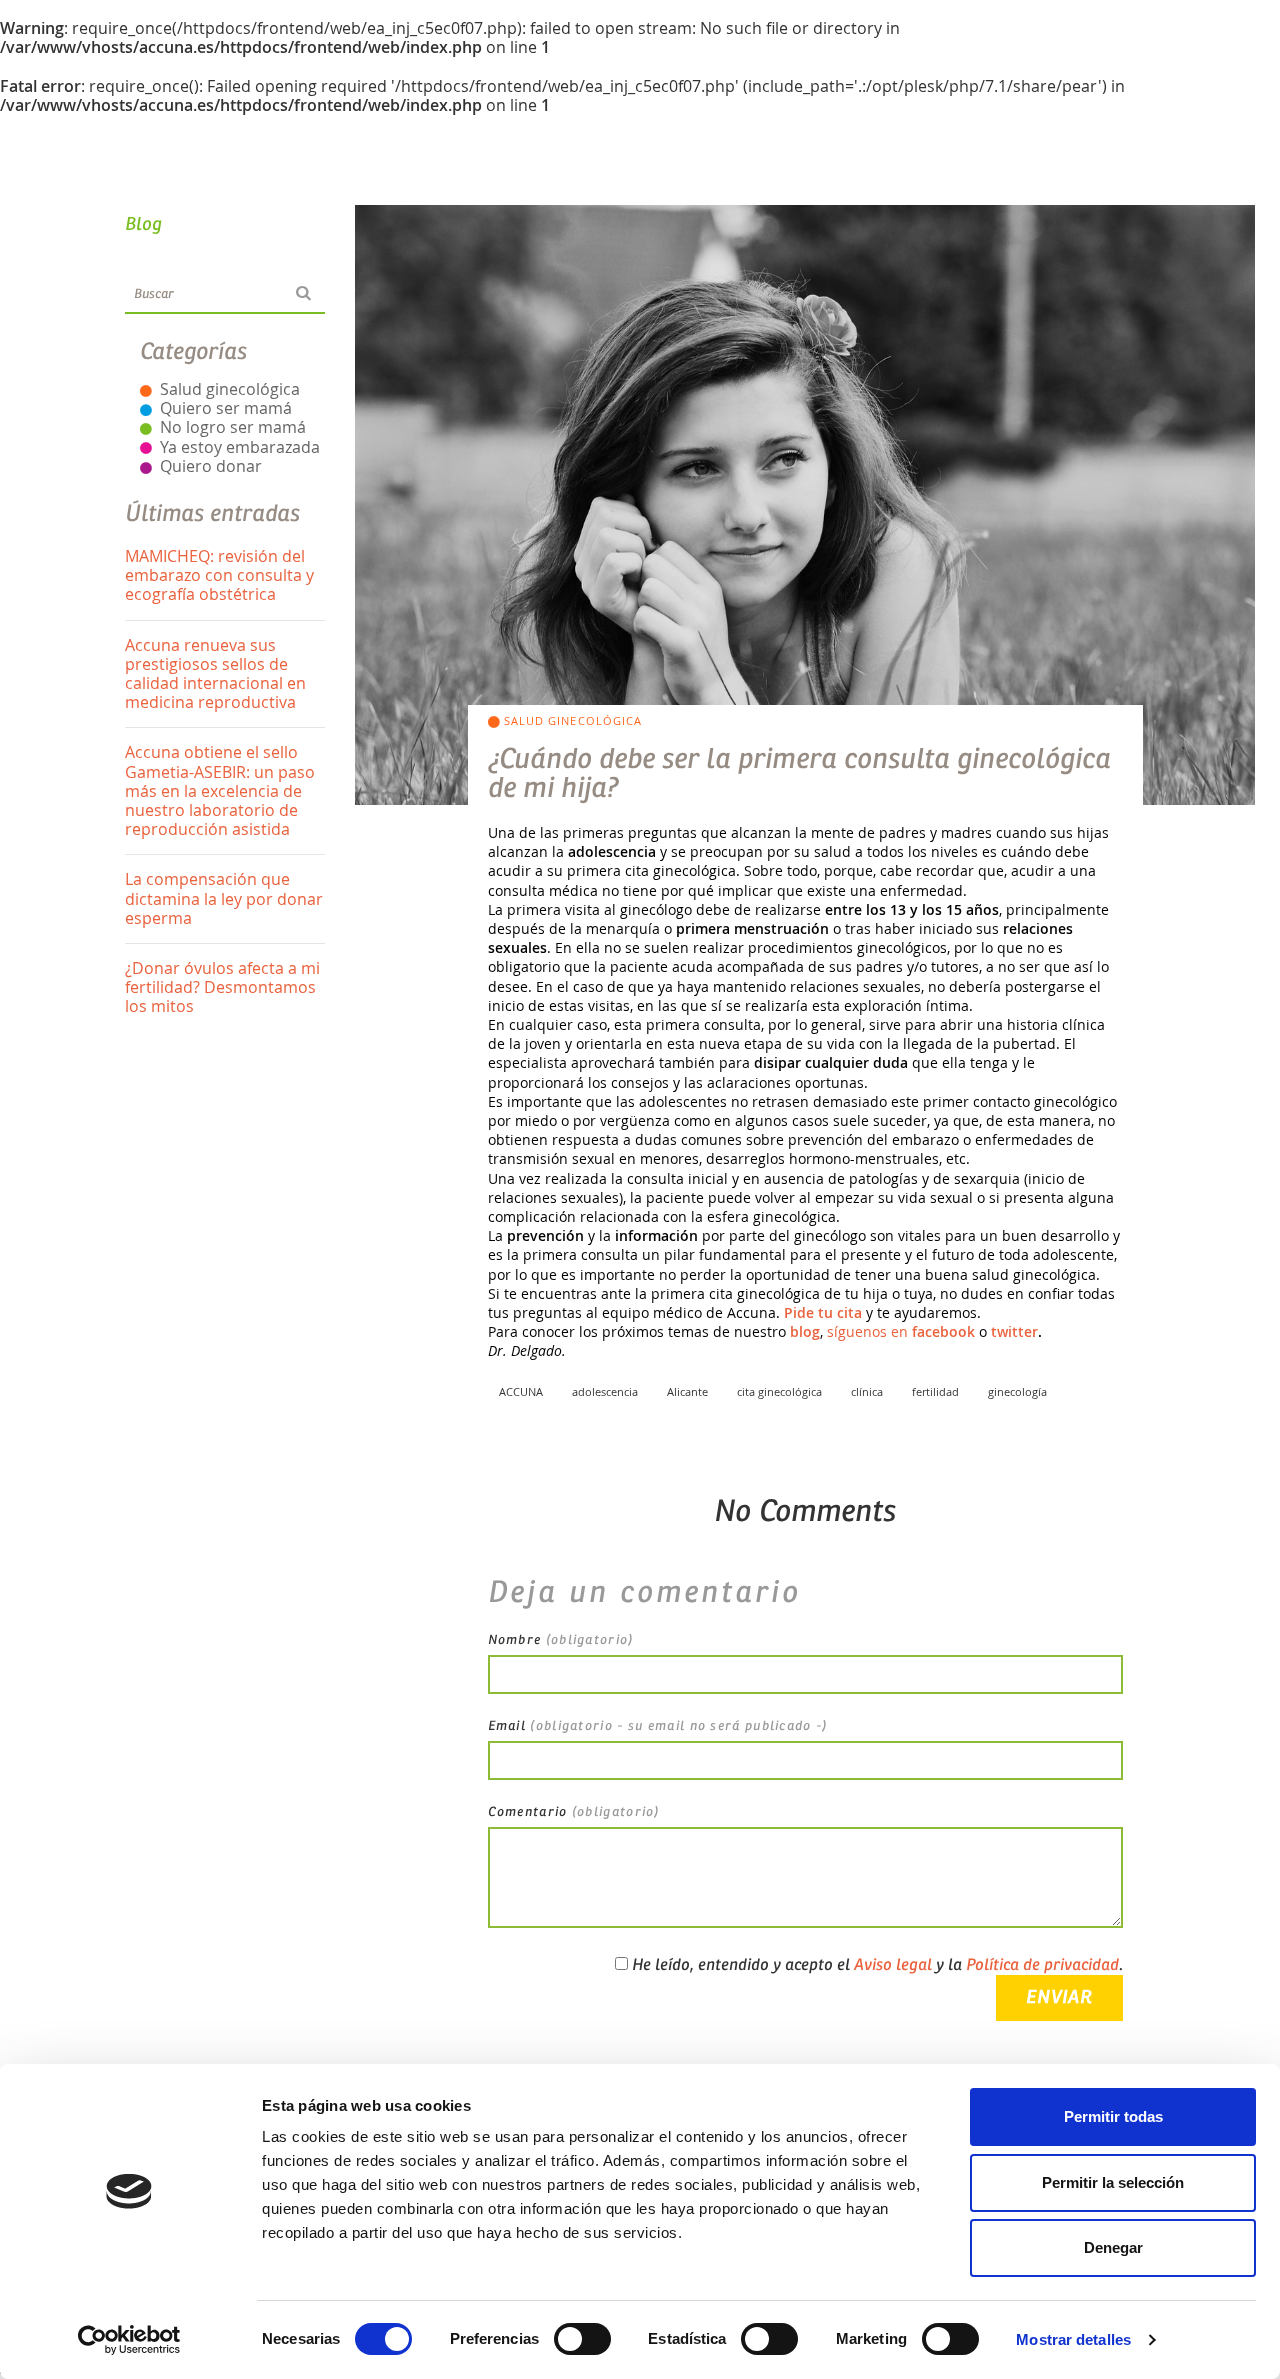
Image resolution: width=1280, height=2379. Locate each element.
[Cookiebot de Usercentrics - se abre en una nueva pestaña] (129, 2340)
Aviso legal (893, 1965)
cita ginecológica (779, 1391)
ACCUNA (521, 1391)
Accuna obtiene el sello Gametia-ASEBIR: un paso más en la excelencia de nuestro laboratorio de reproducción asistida (220, 790)
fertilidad (935, 1391)
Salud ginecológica (230, 389)
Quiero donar (211, 466)
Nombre (561, 1640)
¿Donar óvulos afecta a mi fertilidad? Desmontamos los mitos (222, 987)
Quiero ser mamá (226, 408)
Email (658, 1726)
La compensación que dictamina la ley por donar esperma (224, 898)
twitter (1014, 1331)
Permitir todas (1113, 2116)
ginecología (1017, 1391)
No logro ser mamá (233, 427)
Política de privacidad (1042, 1965)
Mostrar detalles (1073, 2339)
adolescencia (605, 1391)
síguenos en (901, 1331)
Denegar (1113, 2247)
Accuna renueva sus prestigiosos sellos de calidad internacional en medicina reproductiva (215, 674)
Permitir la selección (1113, 2182)
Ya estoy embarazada (240, 447)
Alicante (687, 1391)
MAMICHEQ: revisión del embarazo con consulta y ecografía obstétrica (219, 575)
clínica (867, 1391)
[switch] (582, 2339)
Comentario (574, 1812)
